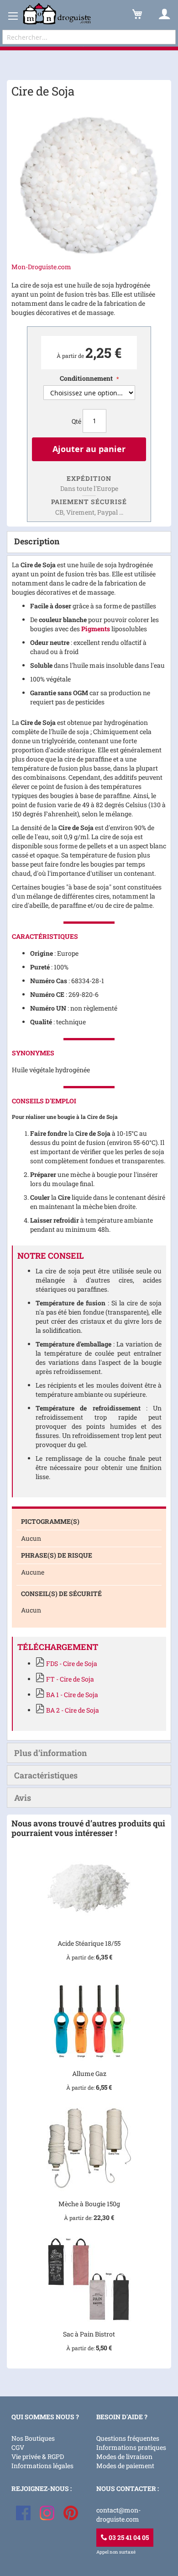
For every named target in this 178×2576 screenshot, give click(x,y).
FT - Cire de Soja (70, 1679)
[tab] (89, 542)
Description (37, 541)
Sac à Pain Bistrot (89, 2334)
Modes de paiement (125, 2466)
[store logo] (57, 14)
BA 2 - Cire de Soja (73, 1710)
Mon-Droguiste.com (41, 267)
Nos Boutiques (33, 2438)
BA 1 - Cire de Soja (72, 1695)
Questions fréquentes (128, 2438)
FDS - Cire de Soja (72, 1663)
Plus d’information (50, 1753)
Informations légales (42, 2466)
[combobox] (89, 37)
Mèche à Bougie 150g (89, 2204)
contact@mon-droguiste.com (118, 2515)
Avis (23, 1798)
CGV (18, 2447)
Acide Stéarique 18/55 (89, 1943)
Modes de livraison (124, 2456)
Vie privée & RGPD (38, 2456)
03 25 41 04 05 (128, 2537)
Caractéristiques (46, 1775)
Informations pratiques (131, 2447)
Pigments (96, 629)
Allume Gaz (89, 2073)
